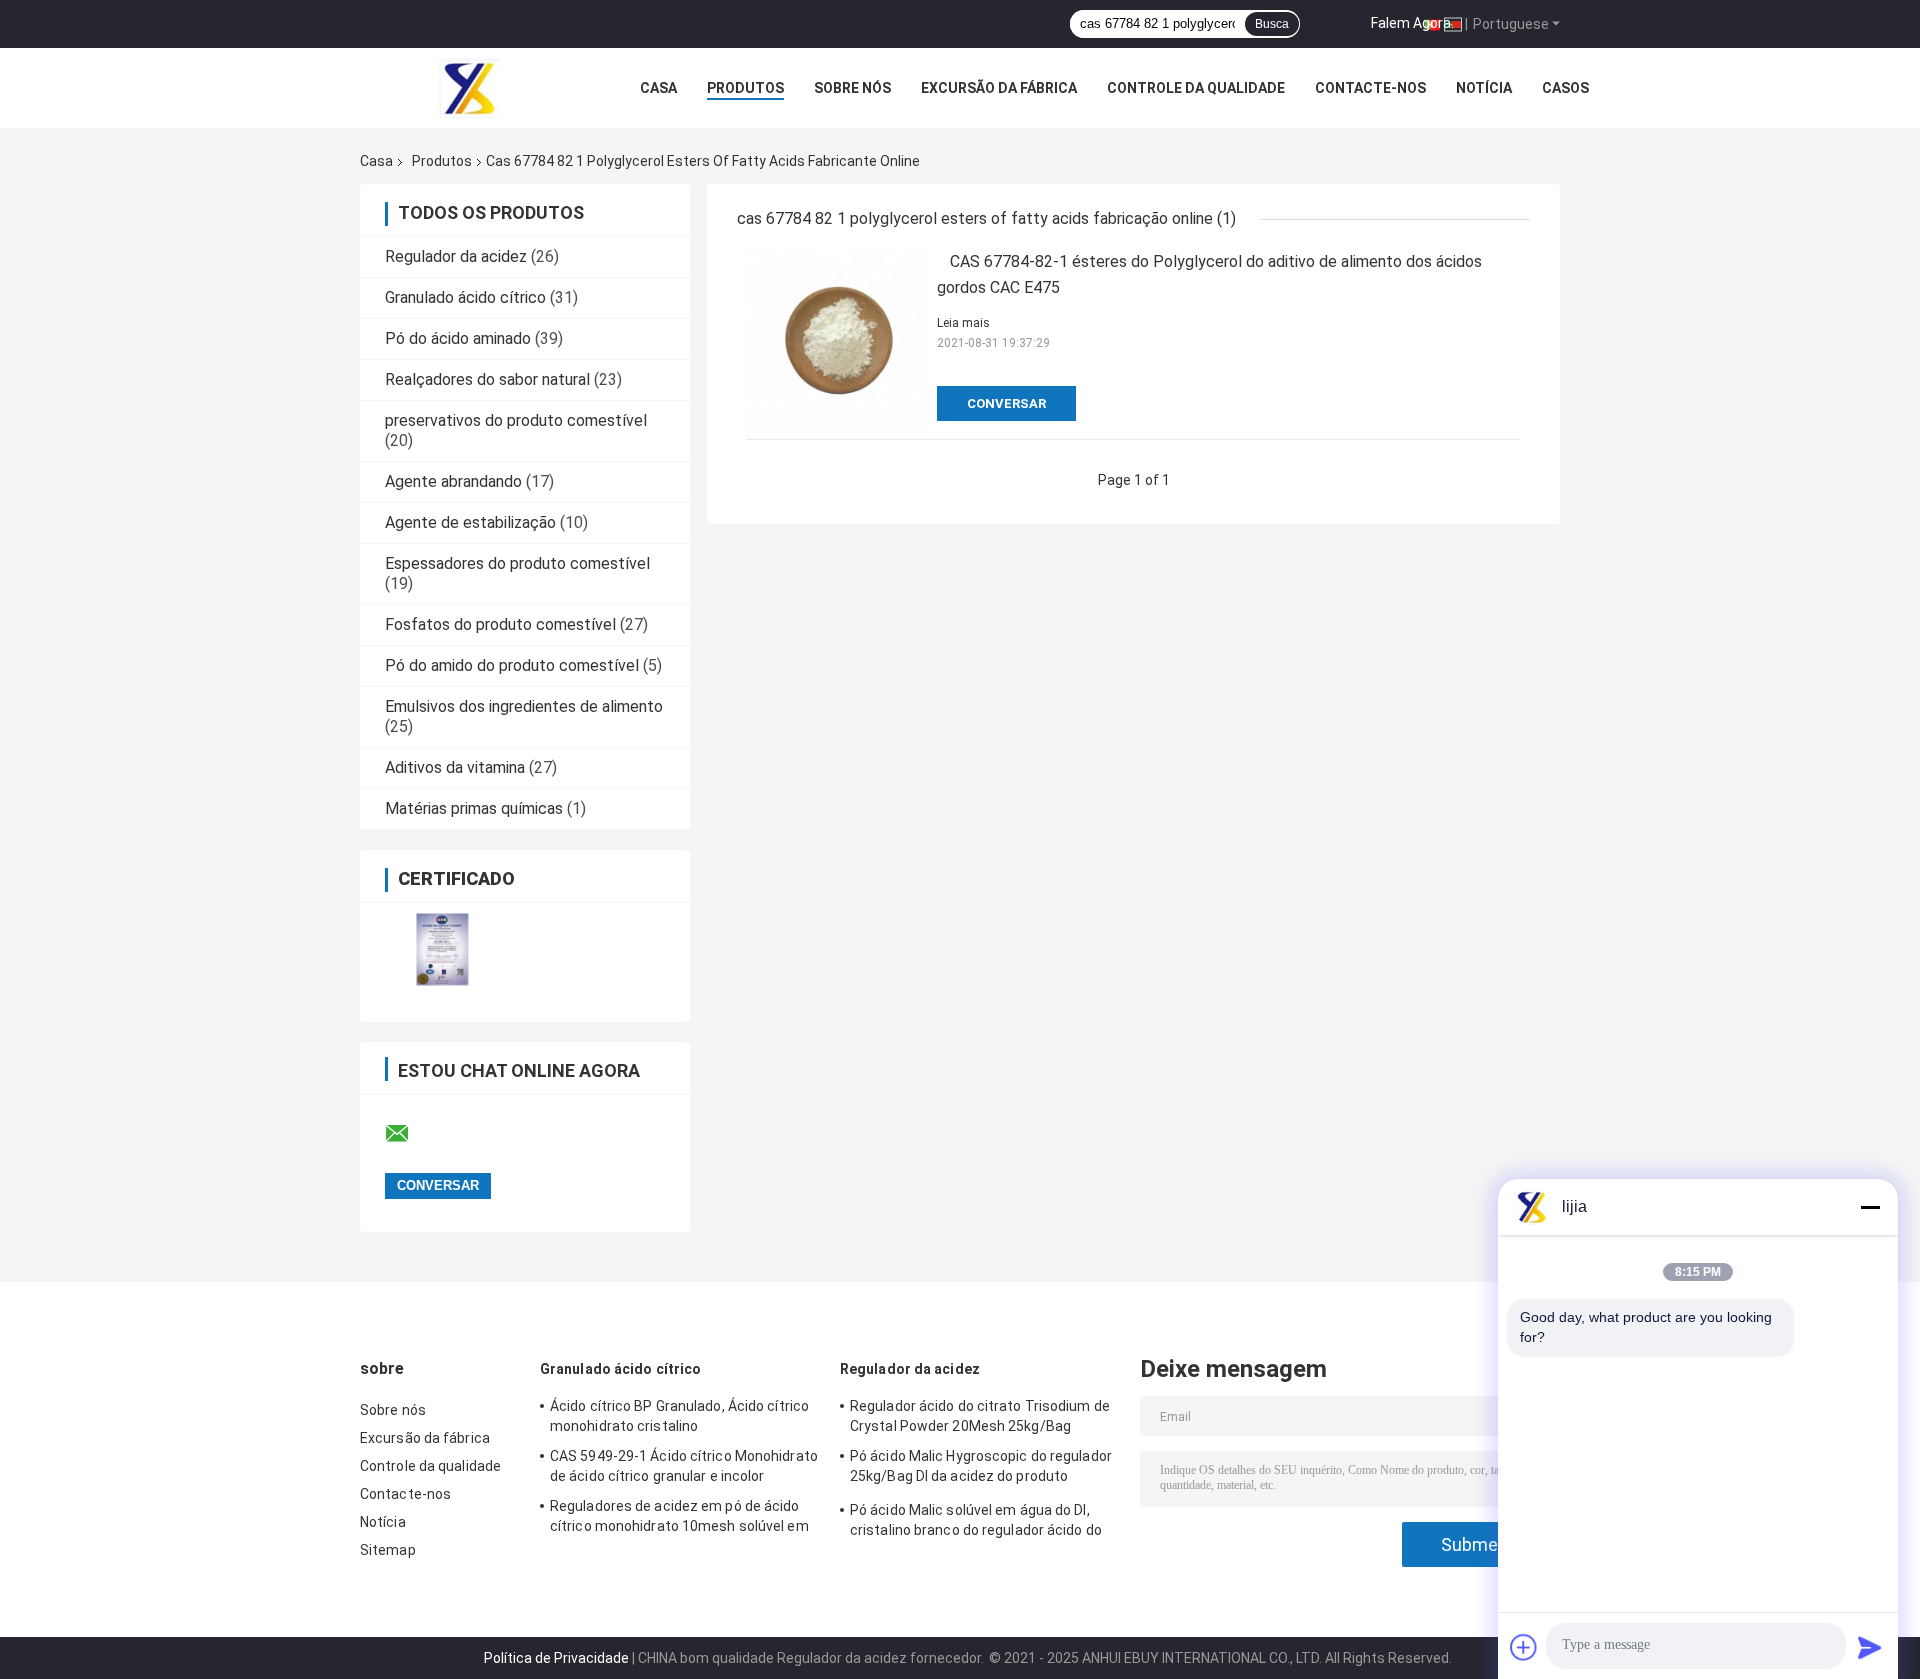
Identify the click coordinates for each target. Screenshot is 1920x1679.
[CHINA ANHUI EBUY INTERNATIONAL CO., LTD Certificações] (442, 949)
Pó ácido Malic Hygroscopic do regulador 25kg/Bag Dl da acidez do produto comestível (981, 1469)
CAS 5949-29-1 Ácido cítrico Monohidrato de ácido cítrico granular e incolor (684, 1466)
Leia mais (963, 323)
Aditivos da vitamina (455, 767)
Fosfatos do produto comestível (500, 624)
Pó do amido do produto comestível (512, 665)
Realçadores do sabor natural (487, 379)
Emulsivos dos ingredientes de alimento (524, 706)
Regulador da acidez (456, 256)
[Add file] (1524, 1647)
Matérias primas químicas (474, 808)
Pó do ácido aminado (458, 338)
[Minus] (1870, 1207)
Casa (658, 88)
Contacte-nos (1370, 88)
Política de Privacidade (556, 1658)
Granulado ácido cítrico (465, 297)
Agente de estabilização (470, 522)
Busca (1272, 24)
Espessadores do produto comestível (517, 563)
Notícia (1484, 88)
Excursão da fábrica (999, 88)
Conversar (1006, 403)
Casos (1565, 88)
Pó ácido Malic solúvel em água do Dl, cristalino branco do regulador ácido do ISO (976, 1523)
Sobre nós (852, 88)
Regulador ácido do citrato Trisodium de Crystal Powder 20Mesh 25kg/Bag (980, 1416)
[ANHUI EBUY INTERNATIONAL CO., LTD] (470, 88)
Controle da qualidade (1196, 88)
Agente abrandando (453, 481)
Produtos (745, 88)
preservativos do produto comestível (516, 420)
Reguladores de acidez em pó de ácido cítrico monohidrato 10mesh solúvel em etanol (679, 1519)
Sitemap (388, 1550)
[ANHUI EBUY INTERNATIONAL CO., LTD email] (410, 1134)
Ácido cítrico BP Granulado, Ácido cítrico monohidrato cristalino (679, 1416)
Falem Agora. (1412, 23)
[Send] (1870, 1647)
